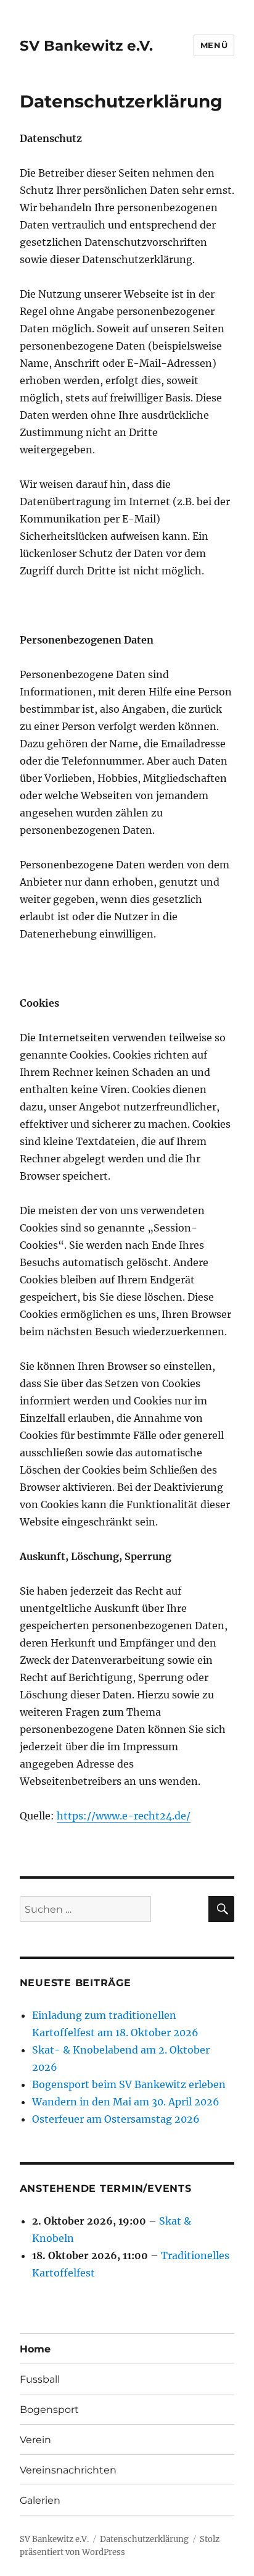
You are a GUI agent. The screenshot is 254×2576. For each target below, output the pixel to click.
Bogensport (49, 2410)
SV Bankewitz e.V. (86, 46)
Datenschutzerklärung (144, 2539)
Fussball (40, 2379)
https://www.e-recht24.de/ (124, 1816)
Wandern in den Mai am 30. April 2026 (126, 2102)
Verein (35, 2440)
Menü (214, 45)
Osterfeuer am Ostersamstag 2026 (116, 2119)
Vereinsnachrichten (68, 2470)
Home (35, 2349)
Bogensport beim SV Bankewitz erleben (129, 2084)
